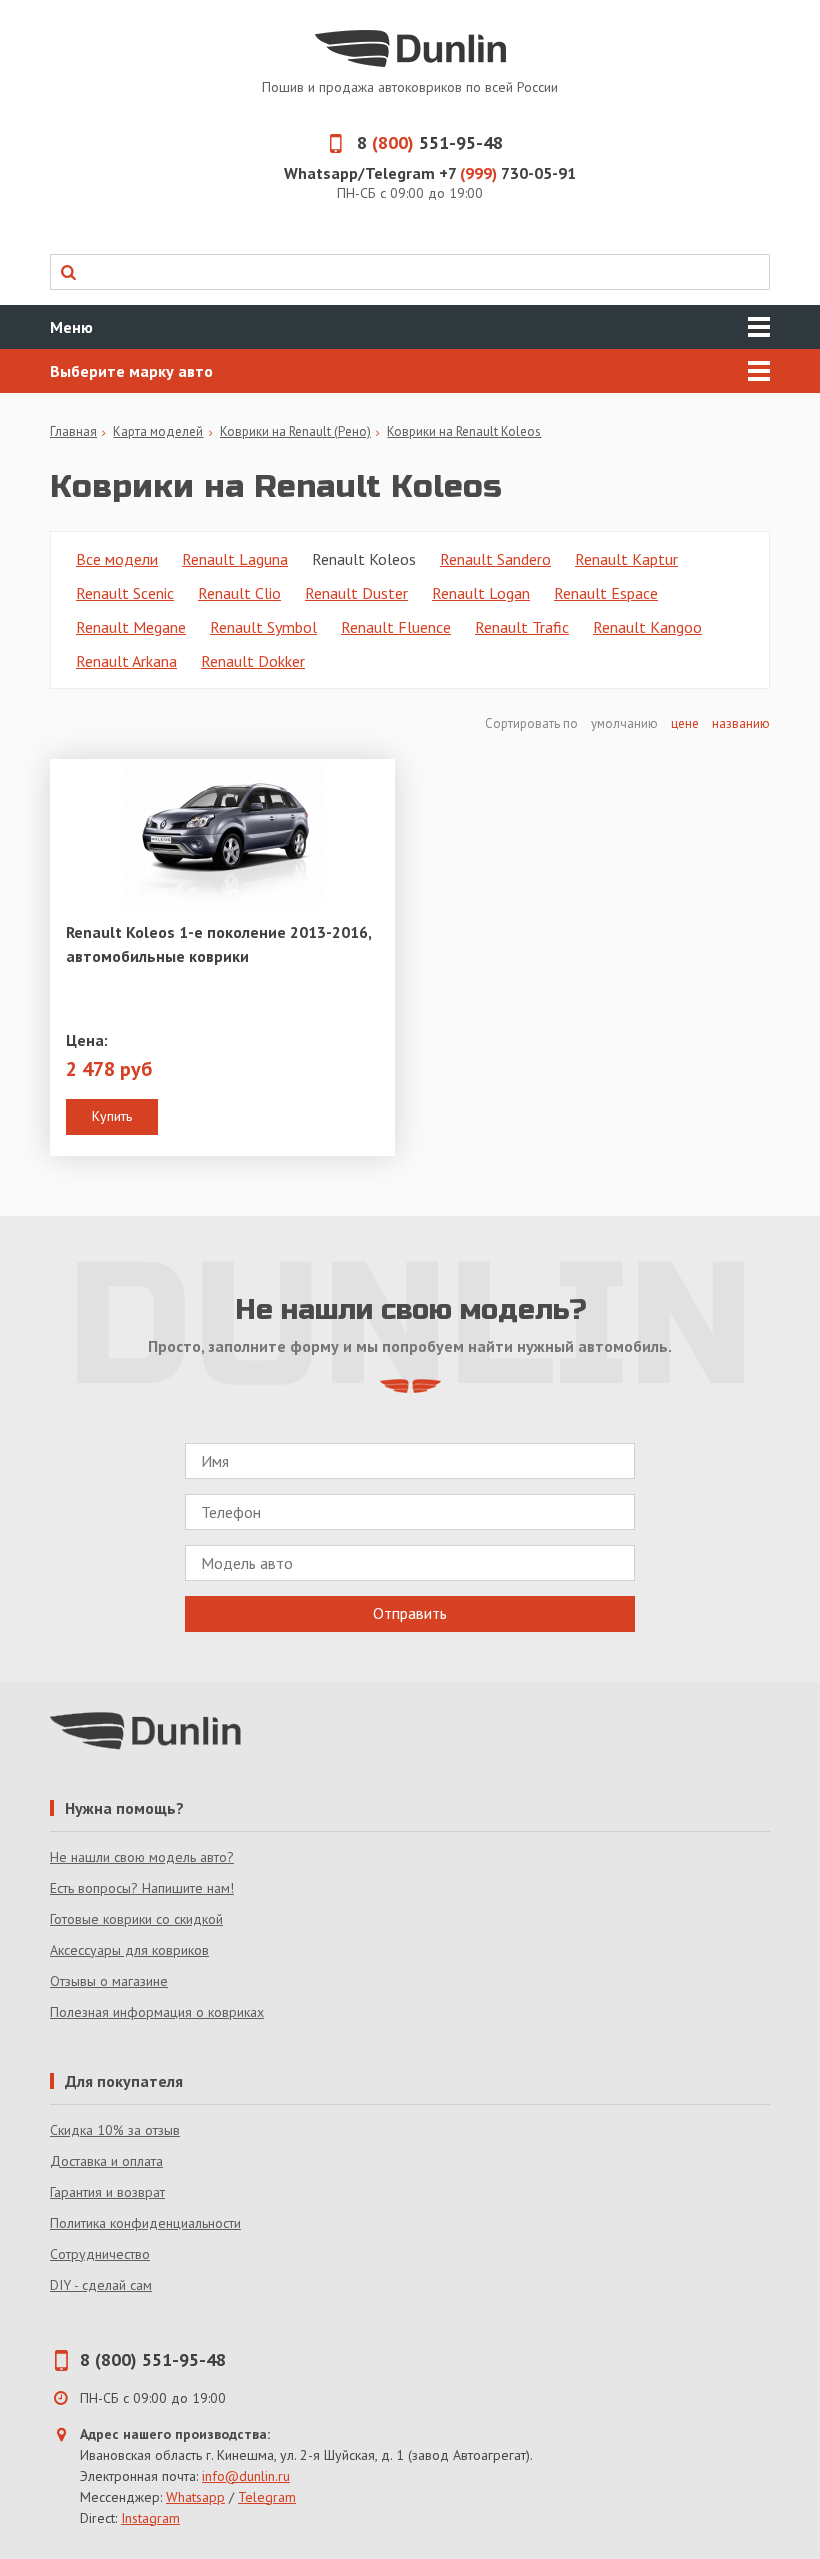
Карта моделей (158, 431)
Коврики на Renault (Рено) (295, 431)
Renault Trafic (522, 627)
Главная (73, 431)
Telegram (267, 2497)
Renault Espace (606, 593)
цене (685, 723)
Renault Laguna (235, 559)
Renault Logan (481, 593)
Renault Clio (239, 593)
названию (741, 723)
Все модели (117, 559)
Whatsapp (195, 2497)
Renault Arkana (126, 661)
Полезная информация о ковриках (157, 2012)
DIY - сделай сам (101, 2285)
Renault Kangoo (647, 627)
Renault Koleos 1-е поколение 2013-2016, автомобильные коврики (218, 944)
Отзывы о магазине (109, 1981)
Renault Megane (131, 627)
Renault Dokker (253, 661)
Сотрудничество (100, 2254)
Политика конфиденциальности (145, 2223)
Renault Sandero (495, 559)
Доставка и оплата (106, 2161)
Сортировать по (533, 723)
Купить (112, 1116)
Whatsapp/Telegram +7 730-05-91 (430, 173)
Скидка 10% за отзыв (115, 2130)
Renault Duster (356, 593)
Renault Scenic (125, 593)
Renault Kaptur (626, 559)
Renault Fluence (396, 627)
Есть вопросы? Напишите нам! (142, 1888)
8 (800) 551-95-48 (153, 2359)
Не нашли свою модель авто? (142, 1857)
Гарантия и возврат (107, 2192)
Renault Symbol (263, 627)
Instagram (150, 2518)
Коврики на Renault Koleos (464, 431)
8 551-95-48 (430, 142)
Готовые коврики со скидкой (136, 1919)
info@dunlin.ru (246, 2476)
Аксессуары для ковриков (129, 1950)
